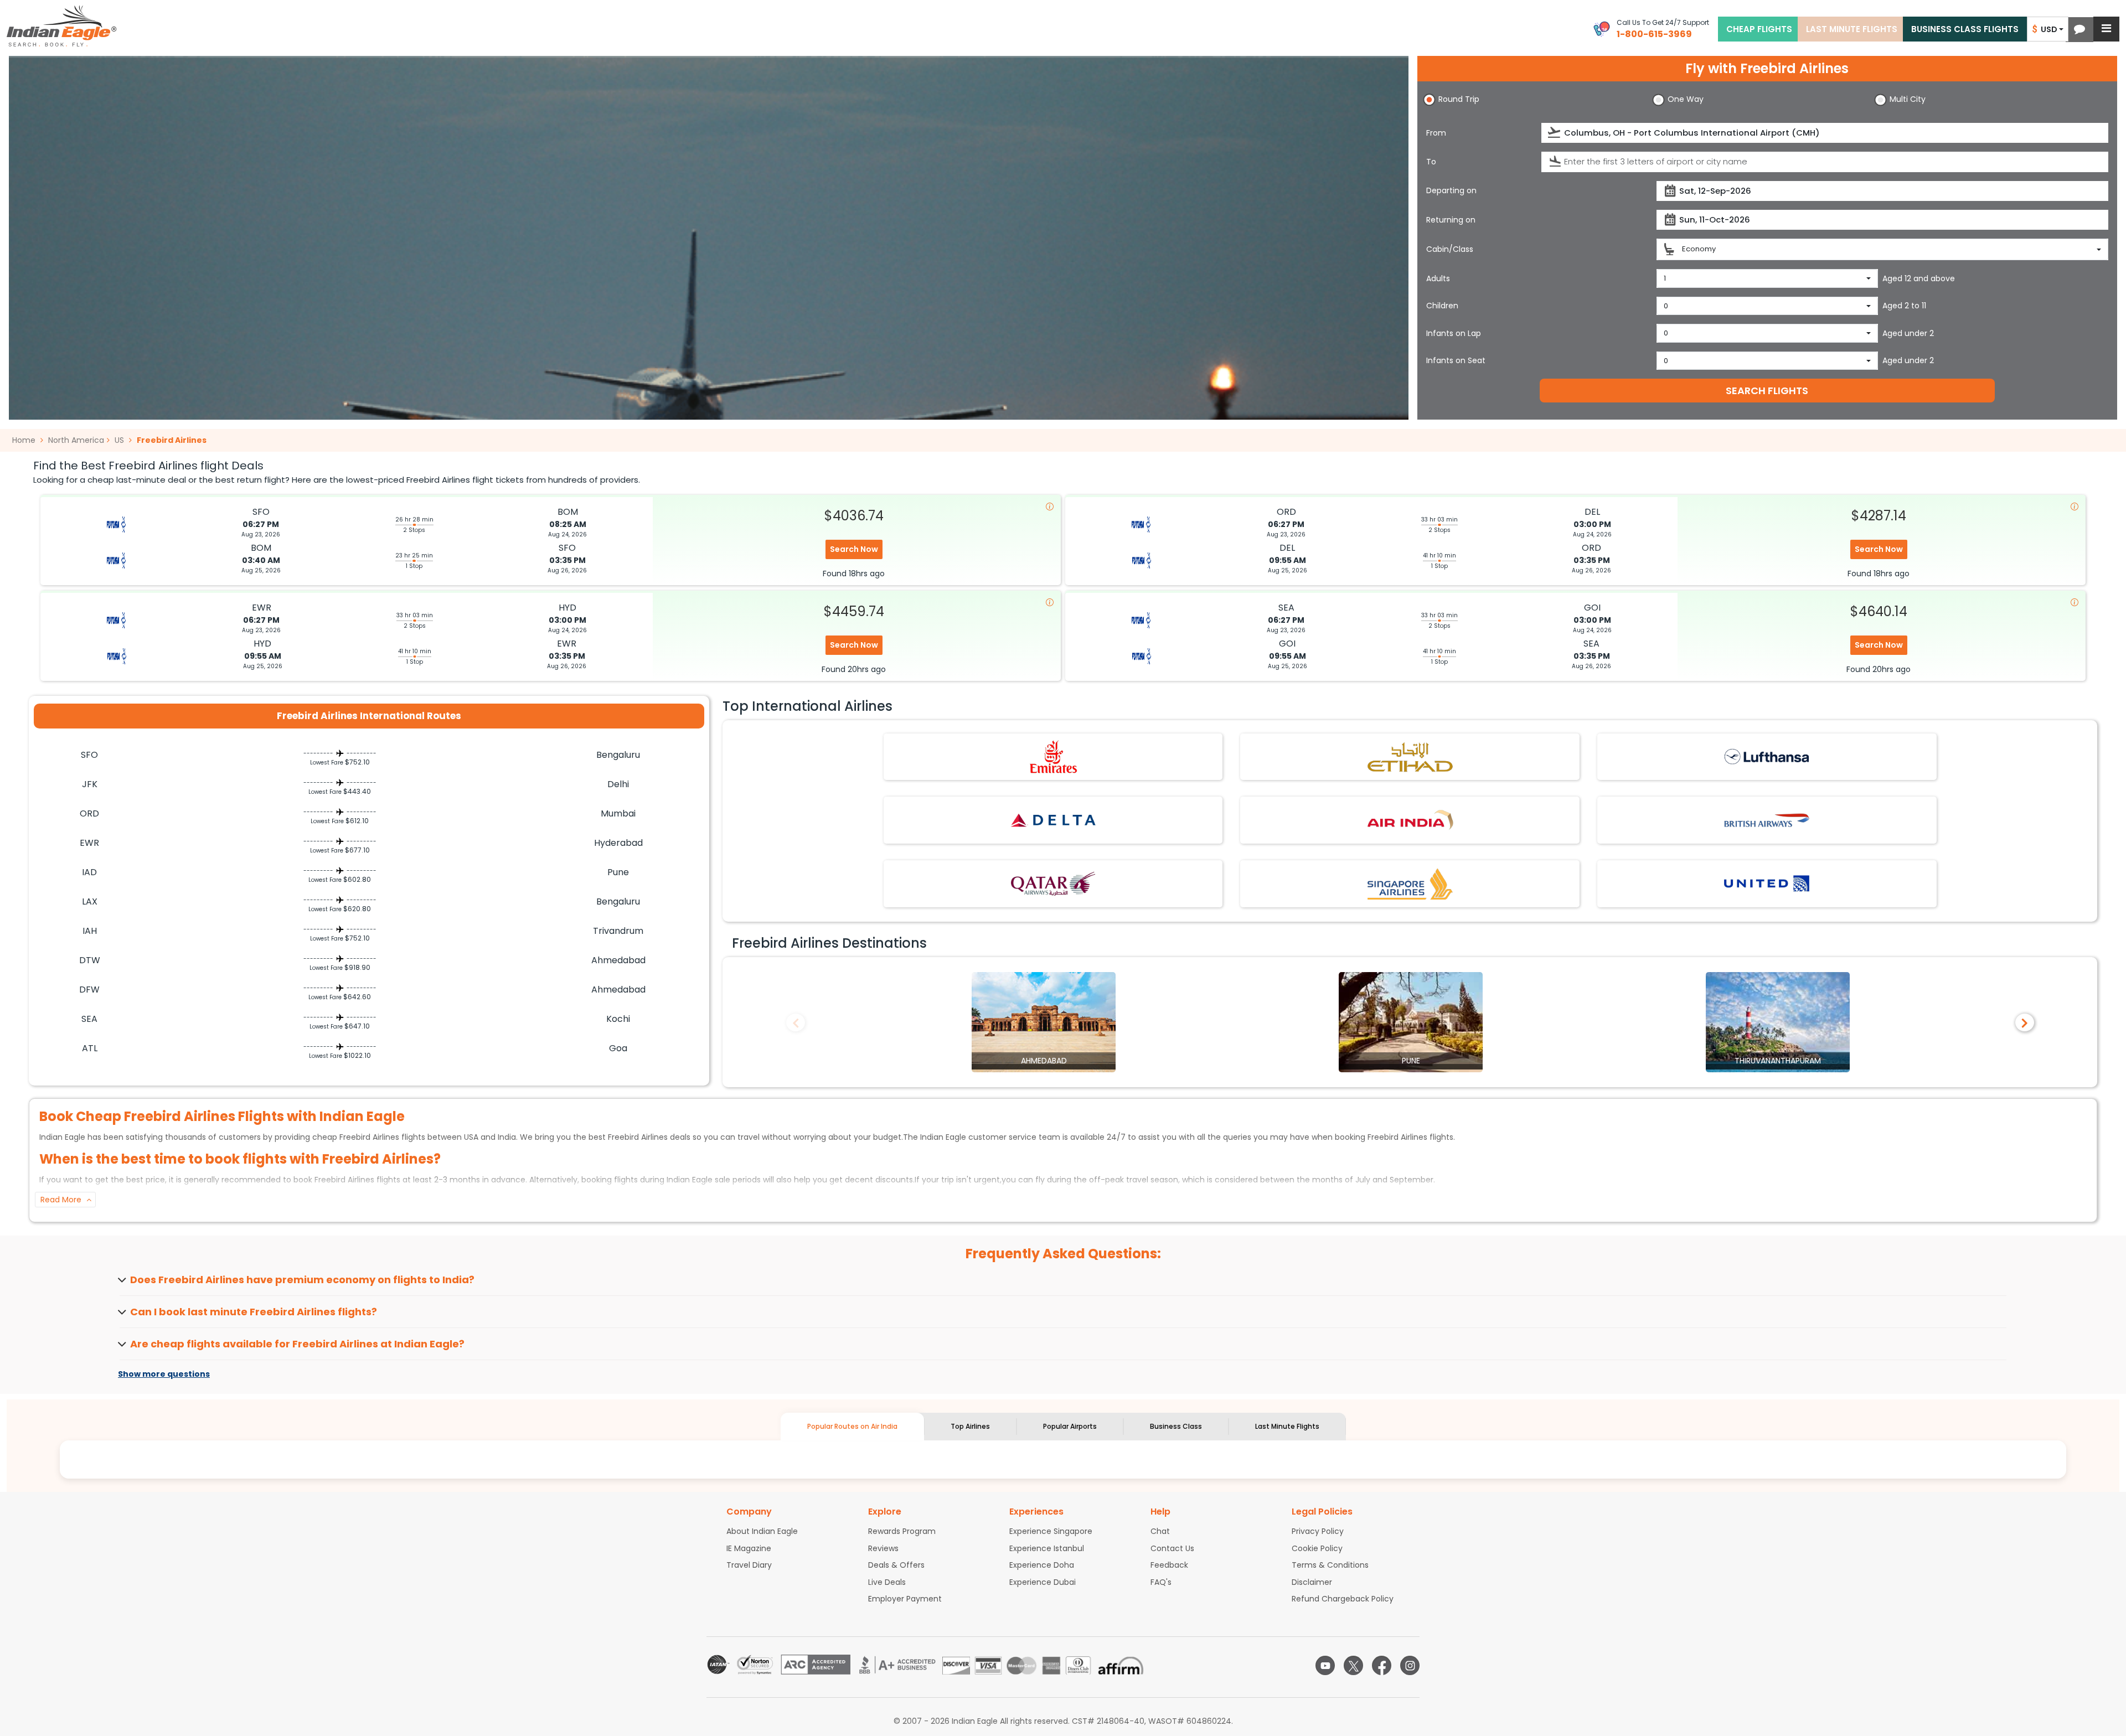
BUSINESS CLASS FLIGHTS (1965, 29)
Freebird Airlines (172, 440)
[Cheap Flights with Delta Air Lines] (1053, 820)
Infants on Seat (1456, 360)
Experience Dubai (1043, 1582)
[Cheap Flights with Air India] (1410, 820)
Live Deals (887, 1582)
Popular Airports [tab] (1070, 1426)
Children (1442, 306)
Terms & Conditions (1330, 1565)
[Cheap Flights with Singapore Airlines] (1410, 883)
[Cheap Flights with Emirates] (1053, 756)
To (1431, 162)
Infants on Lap (1454, 333)
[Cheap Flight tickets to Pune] (1411, 1021)
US (119, 440)
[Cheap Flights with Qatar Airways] (1053, 883)
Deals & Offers (896, 1565)
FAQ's (1161, 1582)
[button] (2079, 30)
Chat (1160, 1531)
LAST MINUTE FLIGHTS (1852, 29)
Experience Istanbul (1047, 1548)
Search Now (854, 549)
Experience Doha (1042, 1565)
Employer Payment (905, 1599)
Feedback (1169, 1565)
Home (25, 440)
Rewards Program (902, 1531)
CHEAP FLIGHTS (1759, 29)
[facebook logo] (1382, 1665)
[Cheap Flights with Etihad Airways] (1410, 756)
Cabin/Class (1450, 249)
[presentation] (1555, 133)
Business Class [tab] (1176, 1426)
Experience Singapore (1051, 1531)
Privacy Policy (1318, 1531)
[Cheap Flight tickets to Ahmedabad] (1044, 1021)
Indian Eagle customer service (978, 1137)
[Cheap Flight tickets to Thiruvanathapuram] (1778, 1021)
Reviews (883, 1548)
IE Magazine (749, 1548)
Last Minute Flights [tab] (1287, 1426)
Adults (1438, 278)
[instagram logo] (1410, 1665)
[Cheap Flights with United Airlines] (1767, 883)
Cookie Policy (1317, 1548)
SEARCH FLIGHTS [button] (1767, 391)
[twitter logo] (1353, 1665)
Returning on (1451, 220)
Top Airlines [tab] (970, 1426)
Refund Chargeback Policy (1343, 1599)
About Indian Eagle (762, 1531)
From (1436, 133)
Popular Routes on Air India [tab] (852, 1426)
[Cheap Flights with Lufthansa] (1767, 756)
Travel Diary (749, 1565)
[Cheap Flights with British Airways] (1767, 820)
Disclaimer (1312, 1582)
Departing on (1451, 190)
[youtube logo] (1325, 1665)
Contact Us (1172, 1548)
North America (76, 440)
